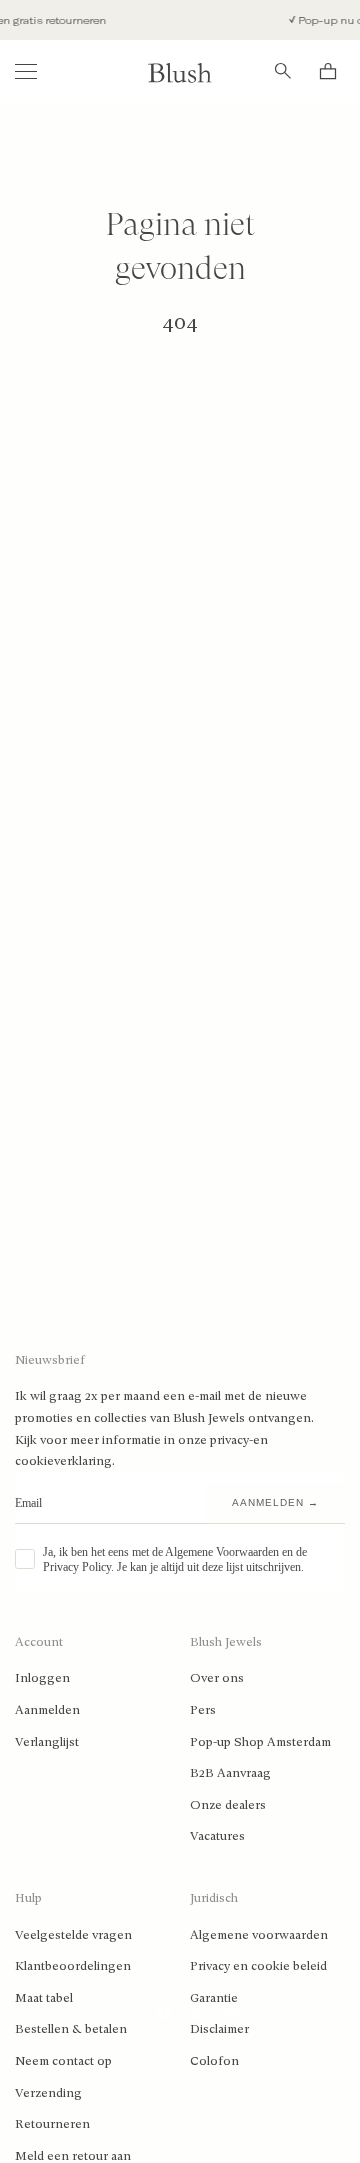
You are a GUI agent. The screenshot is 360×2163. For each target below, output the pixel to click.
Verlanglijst (47, 1742)
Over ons (217, 1678)
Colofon (214, 2061)
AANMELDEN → (275, 1502)
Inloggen (42, 1678)
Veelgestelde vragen (73, 1935)
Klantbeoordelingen (73, 1966)
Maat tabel (44, 1998)
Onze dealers (228, 1805)
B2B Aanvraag (230, 1773)
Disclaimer (219, 2029)
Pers (203, 1710)
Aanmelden (47, 1710)
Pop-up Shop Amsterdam (260, 1742)
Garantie (214, 1998)
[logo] (180, 71)
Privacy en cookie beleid (258, 1966)
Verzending (48, 2093)
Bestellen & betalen (71, 2029)
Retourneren (52, 2124)
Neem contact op (63, 2061)
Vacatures (217, 1836)
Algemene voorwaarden (259, 1935)
